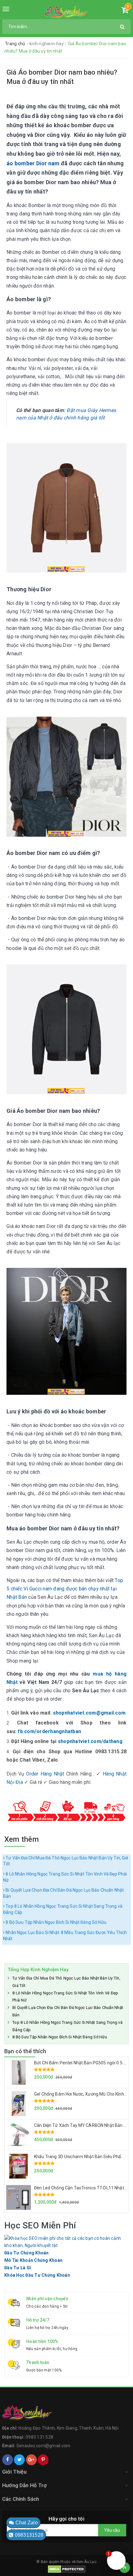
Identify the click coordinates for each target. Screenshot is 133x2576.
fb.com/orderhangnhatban (49, 1731)
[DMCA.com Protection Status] (67, 2569)
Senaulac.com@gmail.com (43, 2446)
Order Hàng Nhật (45, 1774)
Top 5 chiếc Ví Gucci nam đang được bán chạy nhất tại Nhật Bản (65, 1589)
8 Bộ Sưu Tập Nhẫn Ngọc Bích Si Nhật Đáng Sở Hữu (56, 1922)
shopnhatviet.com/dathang (90, 1741)
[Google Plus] (31, 2460)
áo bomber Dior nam (33, 163)
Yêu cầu (112, 2530)
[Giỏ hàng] (125, 11)
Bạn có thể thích (25, 2051)
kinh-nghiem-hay (47, 44)
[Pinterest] (43, 2460)
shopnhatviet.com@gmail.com (89, 1713)
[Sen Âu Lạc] (67, 11)
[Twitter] (19, 2460)
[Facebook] (8, 2460)
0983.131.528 (39, 2437)
